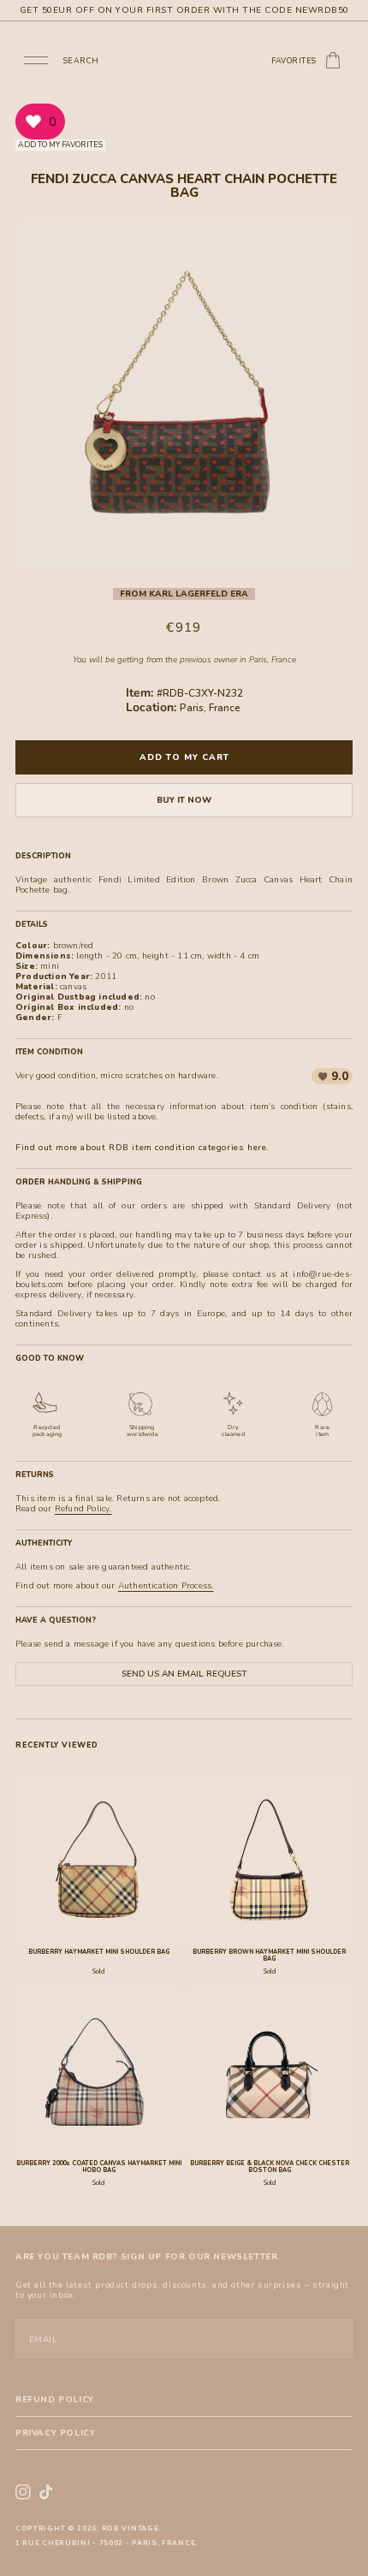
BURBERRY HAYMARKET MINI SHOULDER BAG (99, 1952)
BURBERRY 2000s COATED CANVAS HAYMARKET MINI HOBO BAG (99, 2167)
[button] (36, 59)
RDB (111, 2529)
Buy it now (184, 800)
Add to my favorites (60, 145)
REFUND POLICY (55, 2400)
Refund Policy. (83, 1509)
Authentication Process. (166, 1586)
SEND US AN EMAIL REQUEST (184, 1674)
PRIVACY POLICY (55, 2433)
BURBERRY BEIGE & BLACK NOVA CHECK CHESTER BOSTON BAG (270, 2167)
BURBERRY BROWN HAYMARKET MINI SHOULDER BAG (269, 1956)
